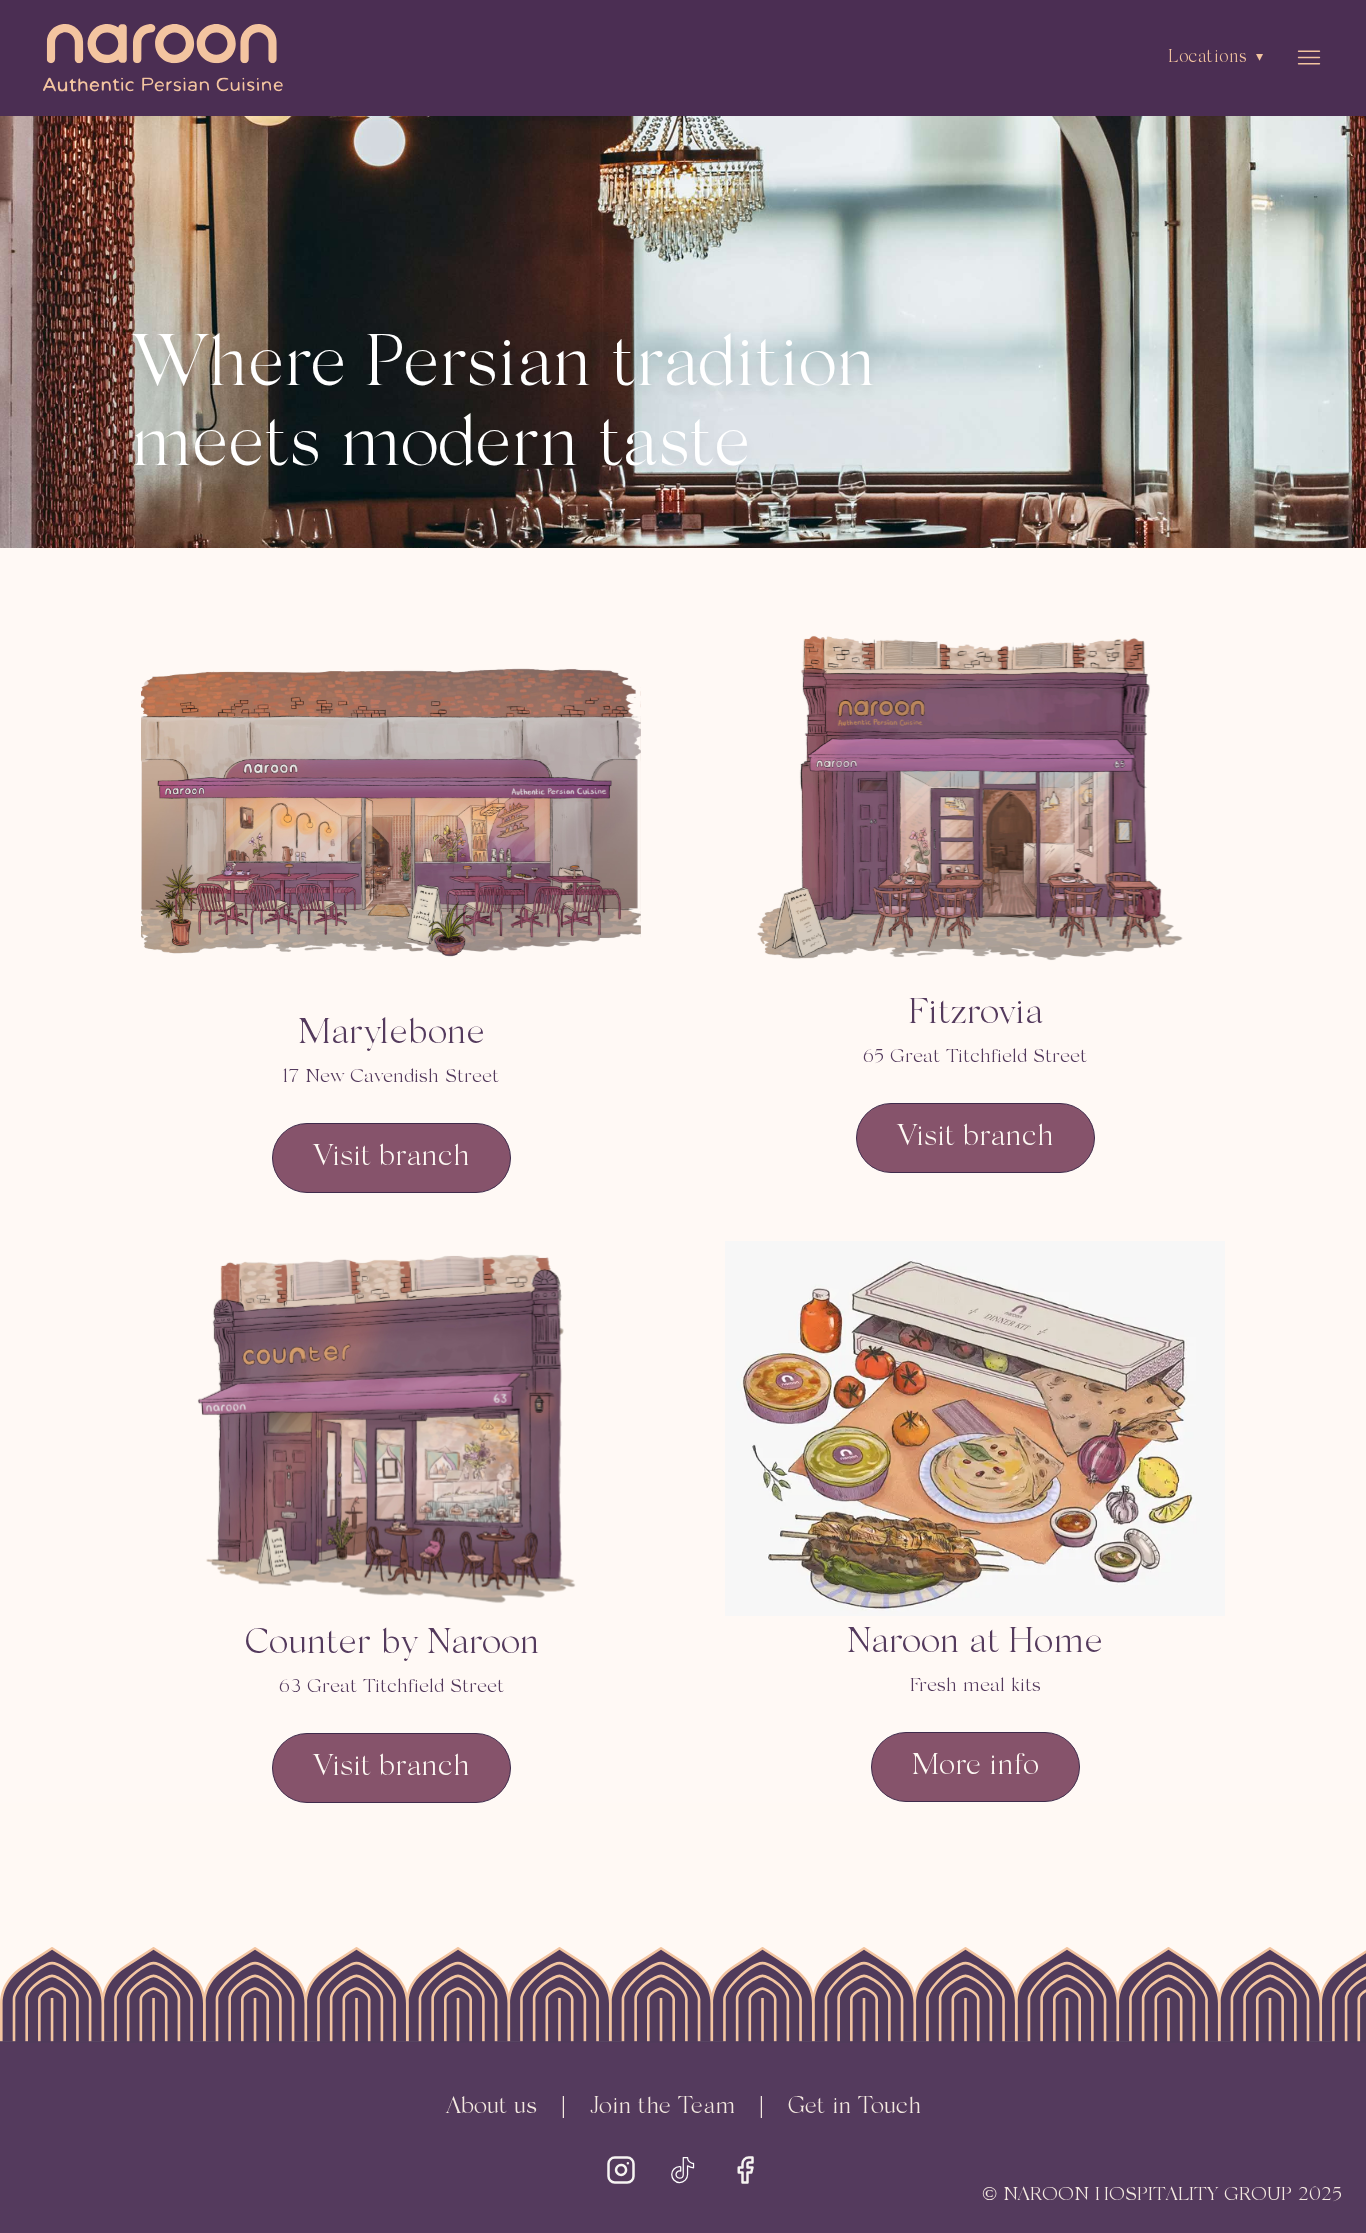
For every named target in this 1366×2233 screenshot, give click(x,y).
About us (491, 2107)
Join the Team (662, 2107)
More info (975, 1766)
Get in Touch (854, 2107)
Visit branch (391, 1157)
